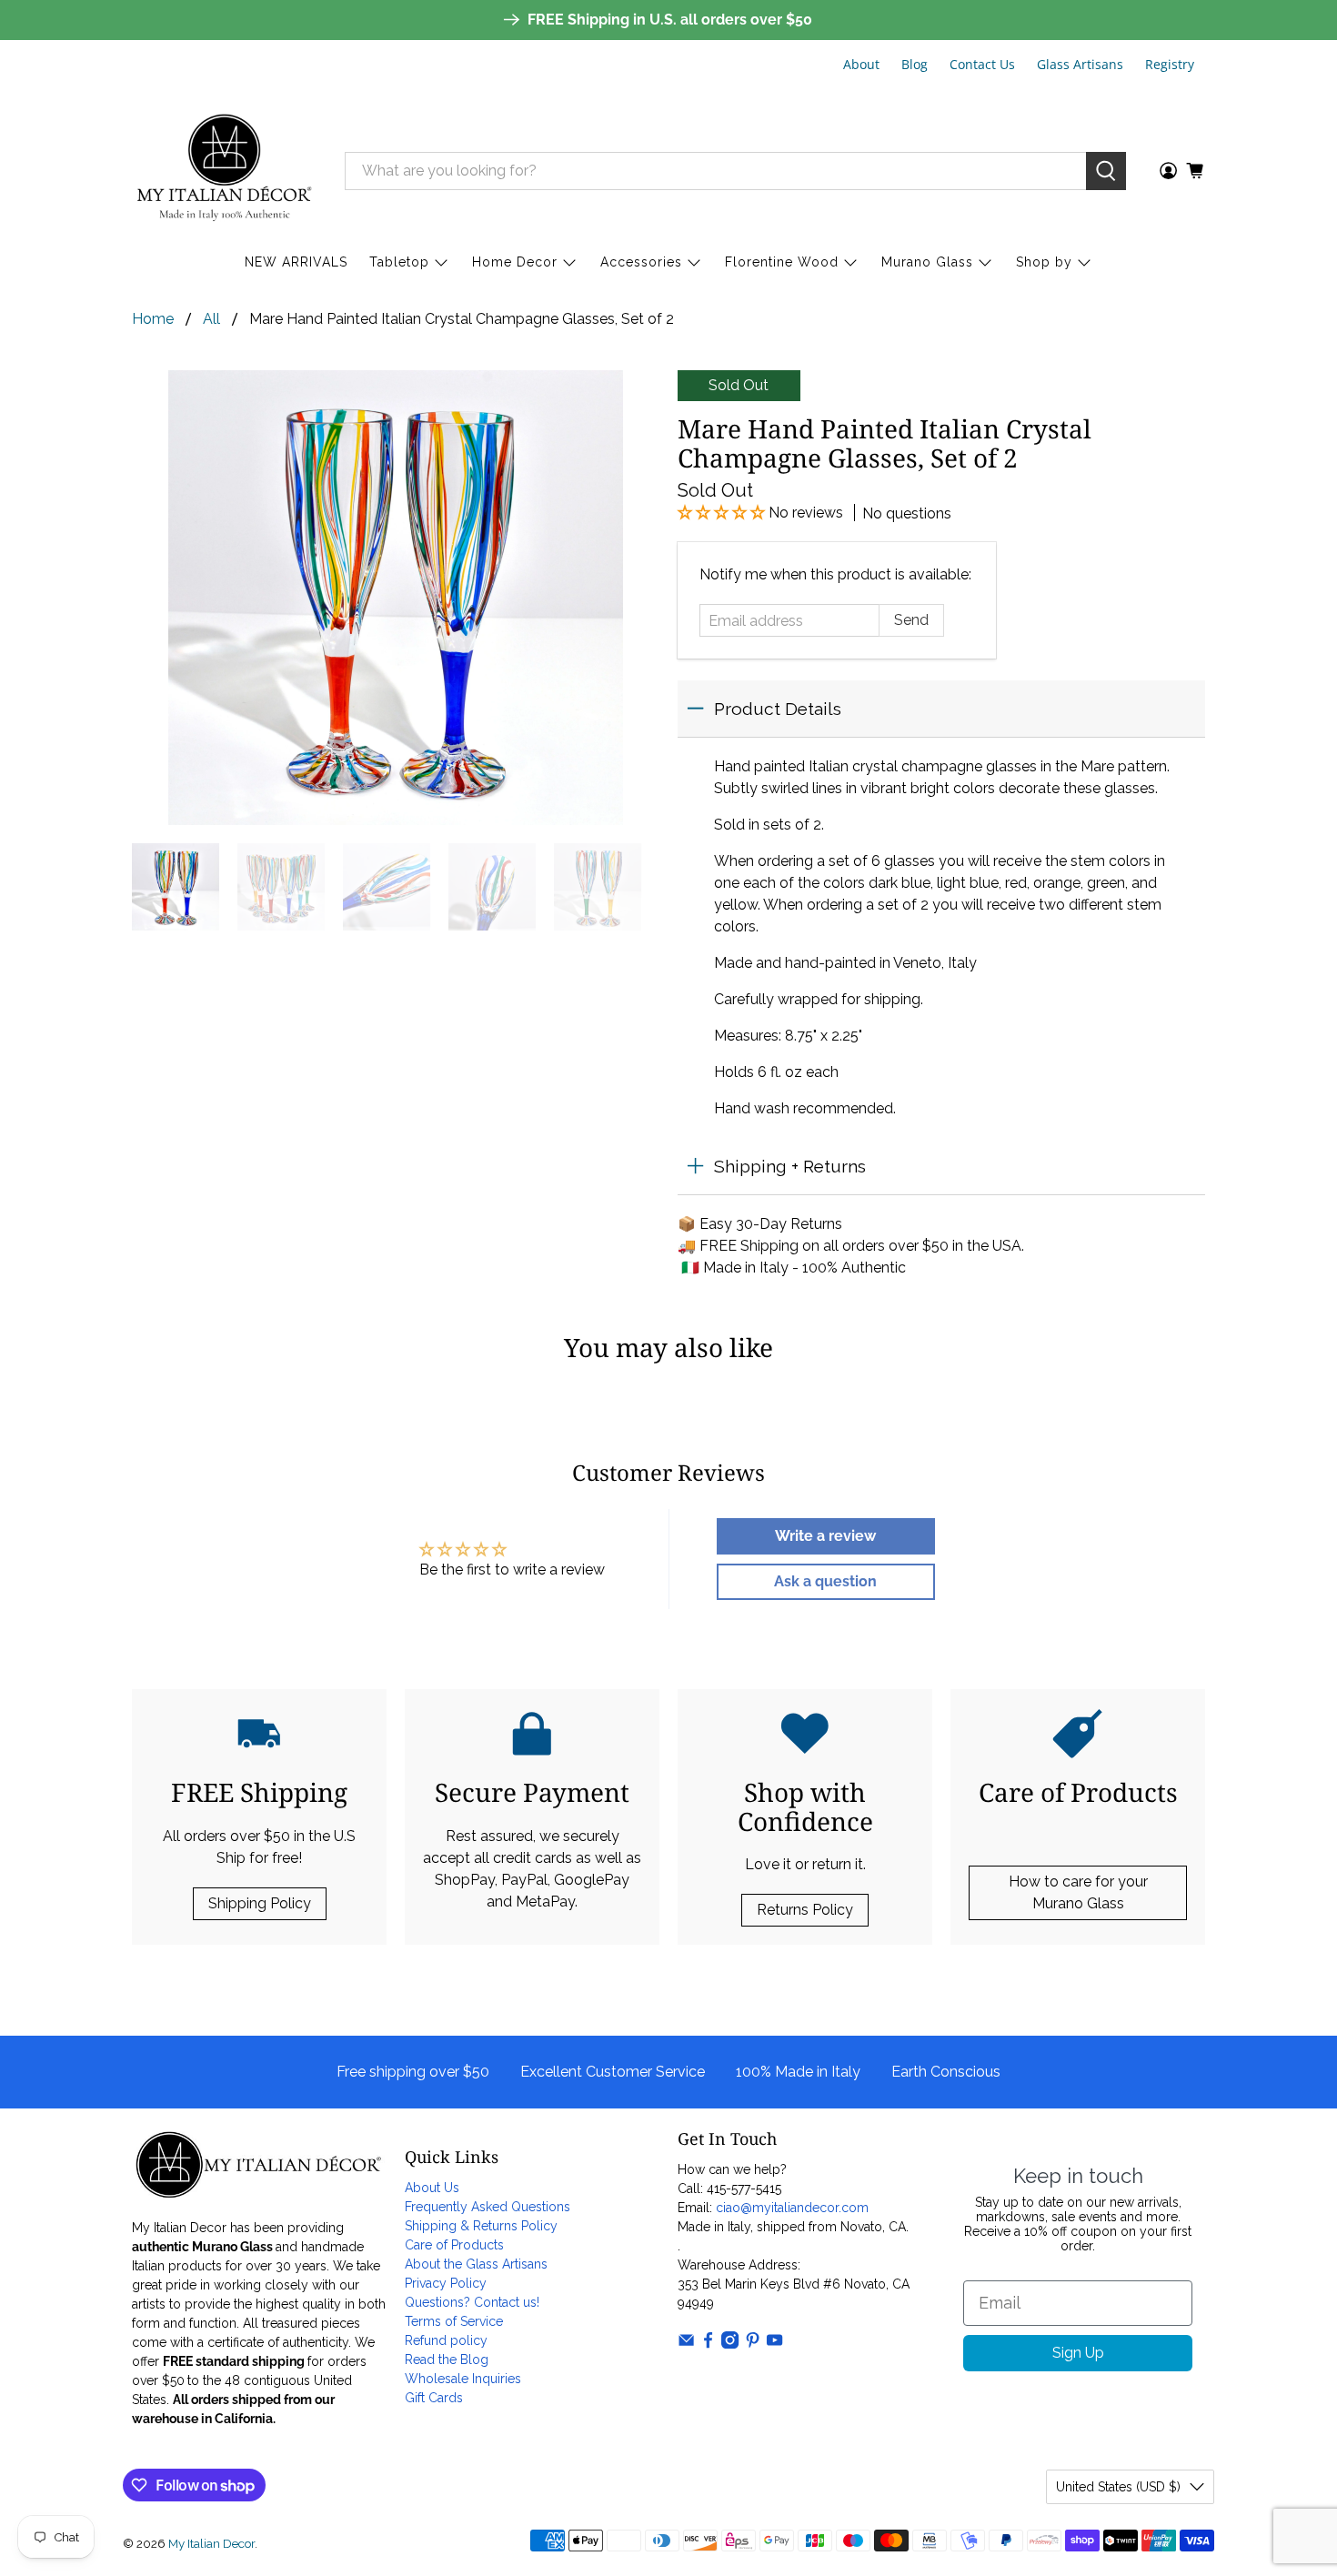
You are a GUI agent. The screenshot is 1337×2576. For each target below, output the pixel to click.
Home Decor (515, 262)
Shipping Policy (260, 1903)
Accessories (641, 262)
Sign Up (1078, 2353)
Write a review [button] (825, 1536)
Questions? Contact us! (472, 2302)
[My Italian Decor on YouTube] (774, 2344)
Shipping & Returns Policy (481, 2226)
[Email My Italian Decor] (686, 2344)
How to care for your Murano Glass (1078, 1892)
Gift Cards (434, 2398)
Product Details (778, 709)
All (211, 319)
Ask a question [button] (825, 1581)
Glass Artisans (1080, 64)
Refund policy (446, 2340)
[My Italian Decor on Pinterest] (753, 2344)
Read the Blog (447, 2360)
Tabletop (399, 262)
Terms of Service (454, 2321)
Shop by (1044, 262)
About (861, 64)
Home (153, 319)
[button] (723, 513)
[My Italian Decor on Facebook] (708, 2344)
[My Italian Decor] (225, 171)
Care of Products (454, 2245)
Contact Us (982, 64)
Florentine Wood (782, 262)
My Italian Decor (211, 2543)
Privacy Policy (446, 2283)
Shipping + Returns (790, 1166)
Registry (1170, 64)
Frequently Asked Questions (488, 2207)
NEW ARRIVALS (296, 262)
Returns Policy (805, 1910)
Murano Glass (927, 262)
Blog (915, 64)
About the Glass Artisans (476, 2264)
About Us (432, 2188)
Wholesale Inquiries (463, 2379)
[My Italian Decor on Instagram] (730, 2344)
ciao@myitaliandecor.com (792, 2208)
